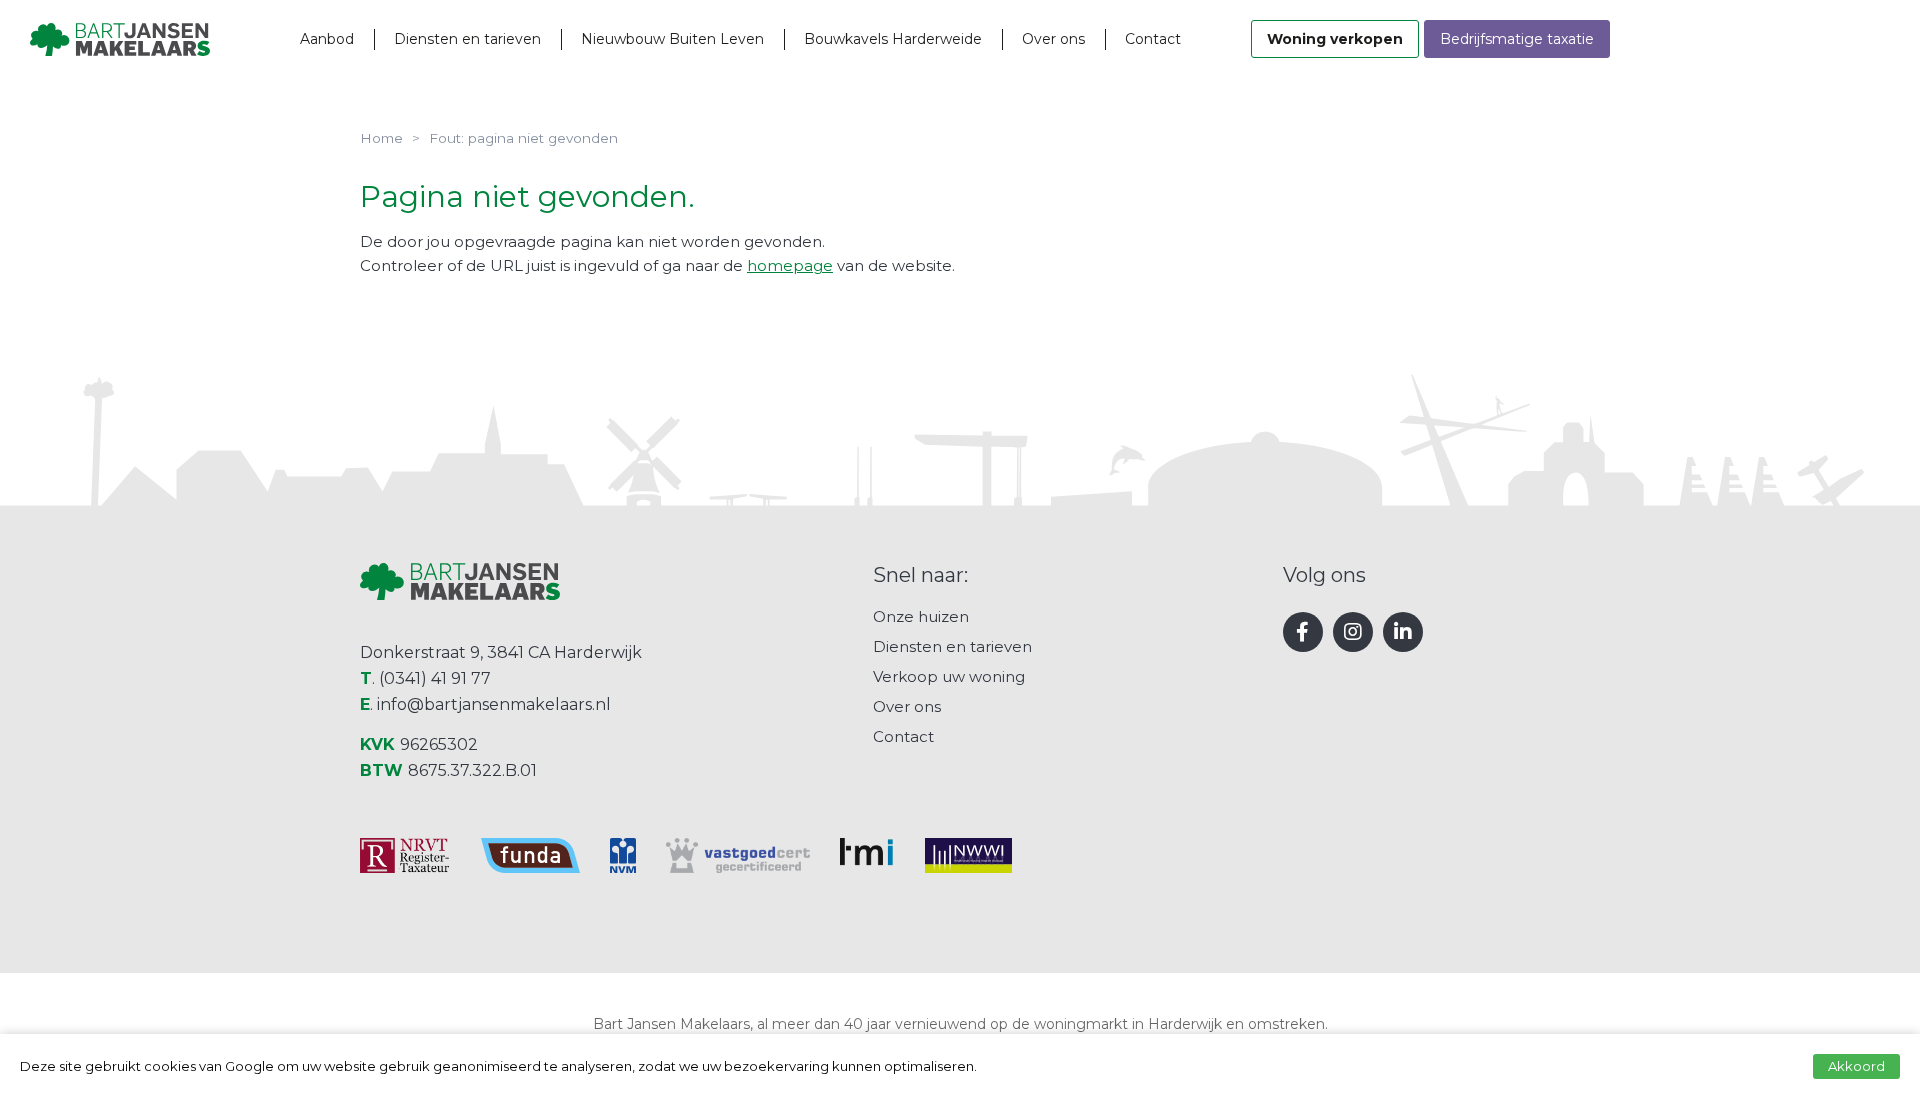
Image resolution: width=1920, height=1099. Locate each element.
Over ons (1053, 39)
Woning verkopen (1335, 39)
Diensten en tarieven (467, 39)
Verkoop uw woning (949, 676)
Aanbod (327, 39)
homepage (790, 265)
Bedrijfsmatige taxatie (1517, 39)
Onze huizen (921, 616)
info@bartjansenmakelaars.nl (494, 704)
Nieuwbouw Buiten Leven (672, 39)
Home (381, 138)
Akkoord (1856, 1066)
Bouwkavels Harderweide (893, 39)
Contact (1153, 39)
